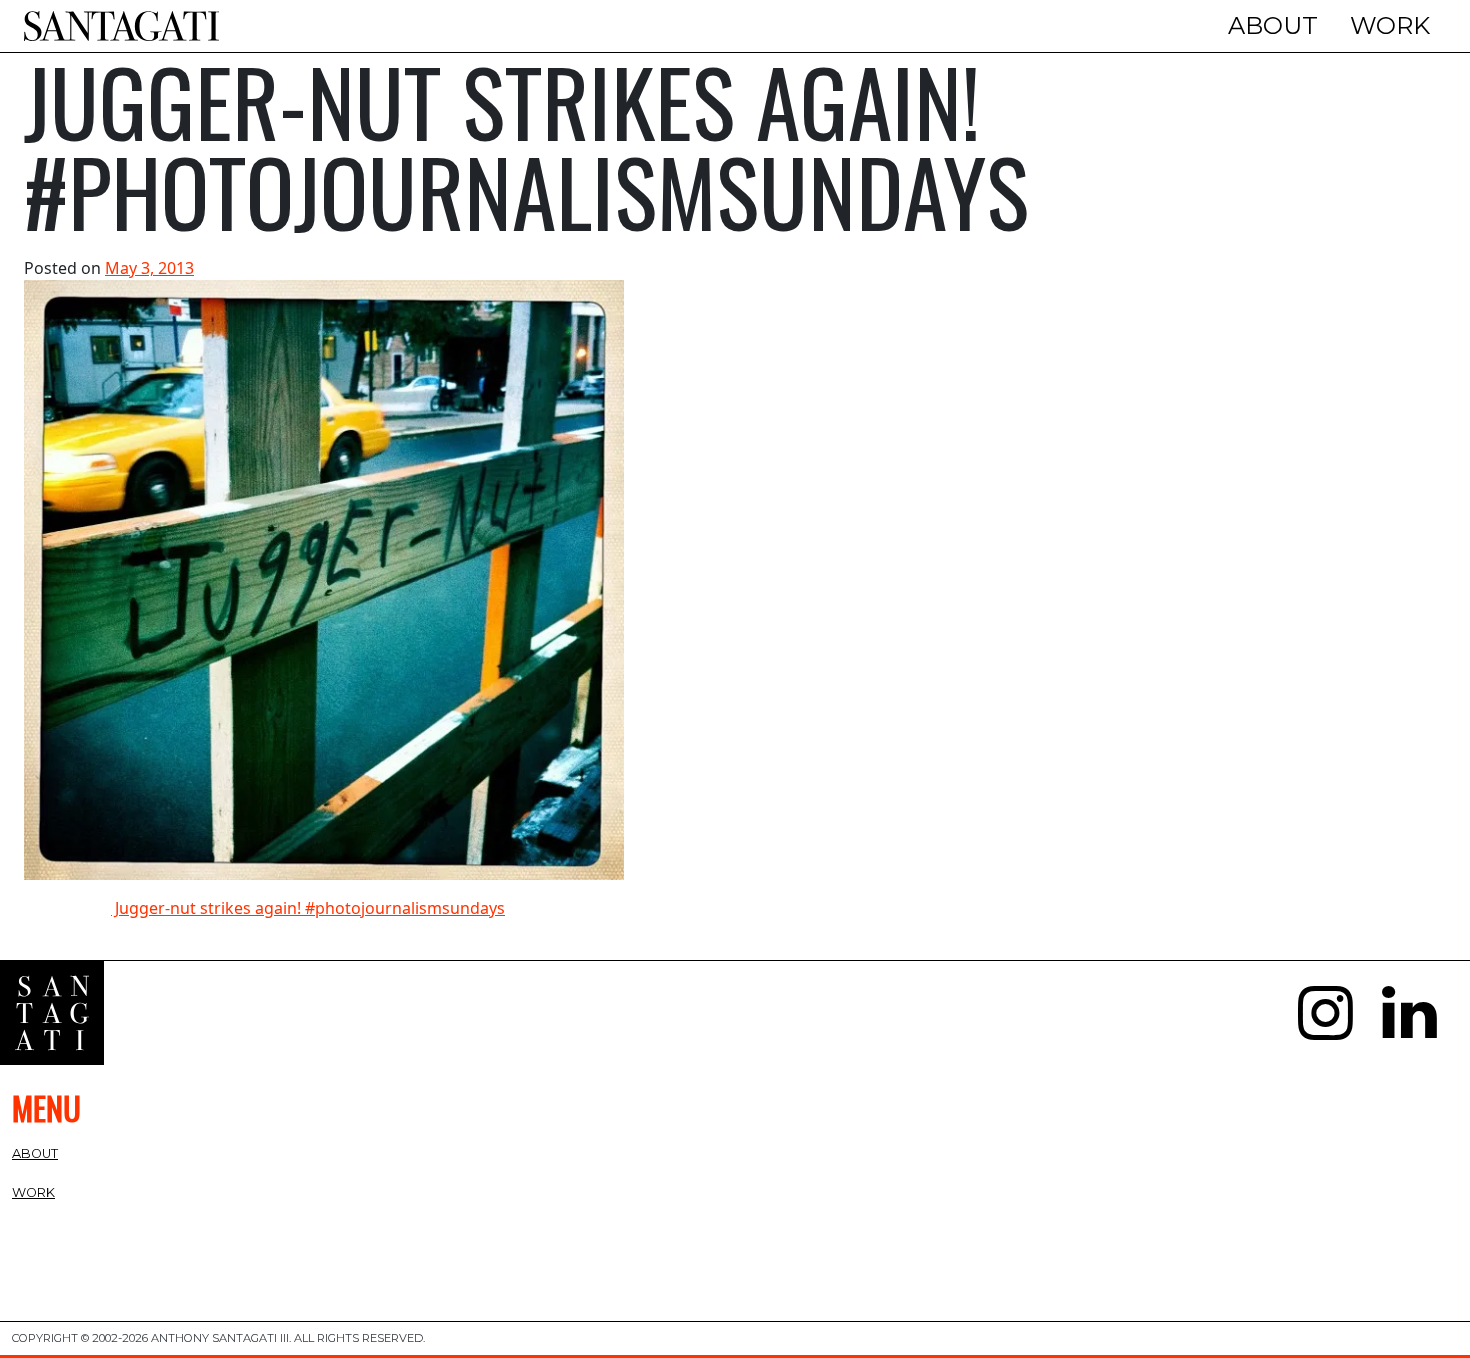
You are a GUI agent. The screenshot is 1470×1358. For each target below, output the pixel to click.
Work (1390, 25)
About (1273, 25)
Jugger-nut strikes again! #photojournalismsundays (308, 908)
